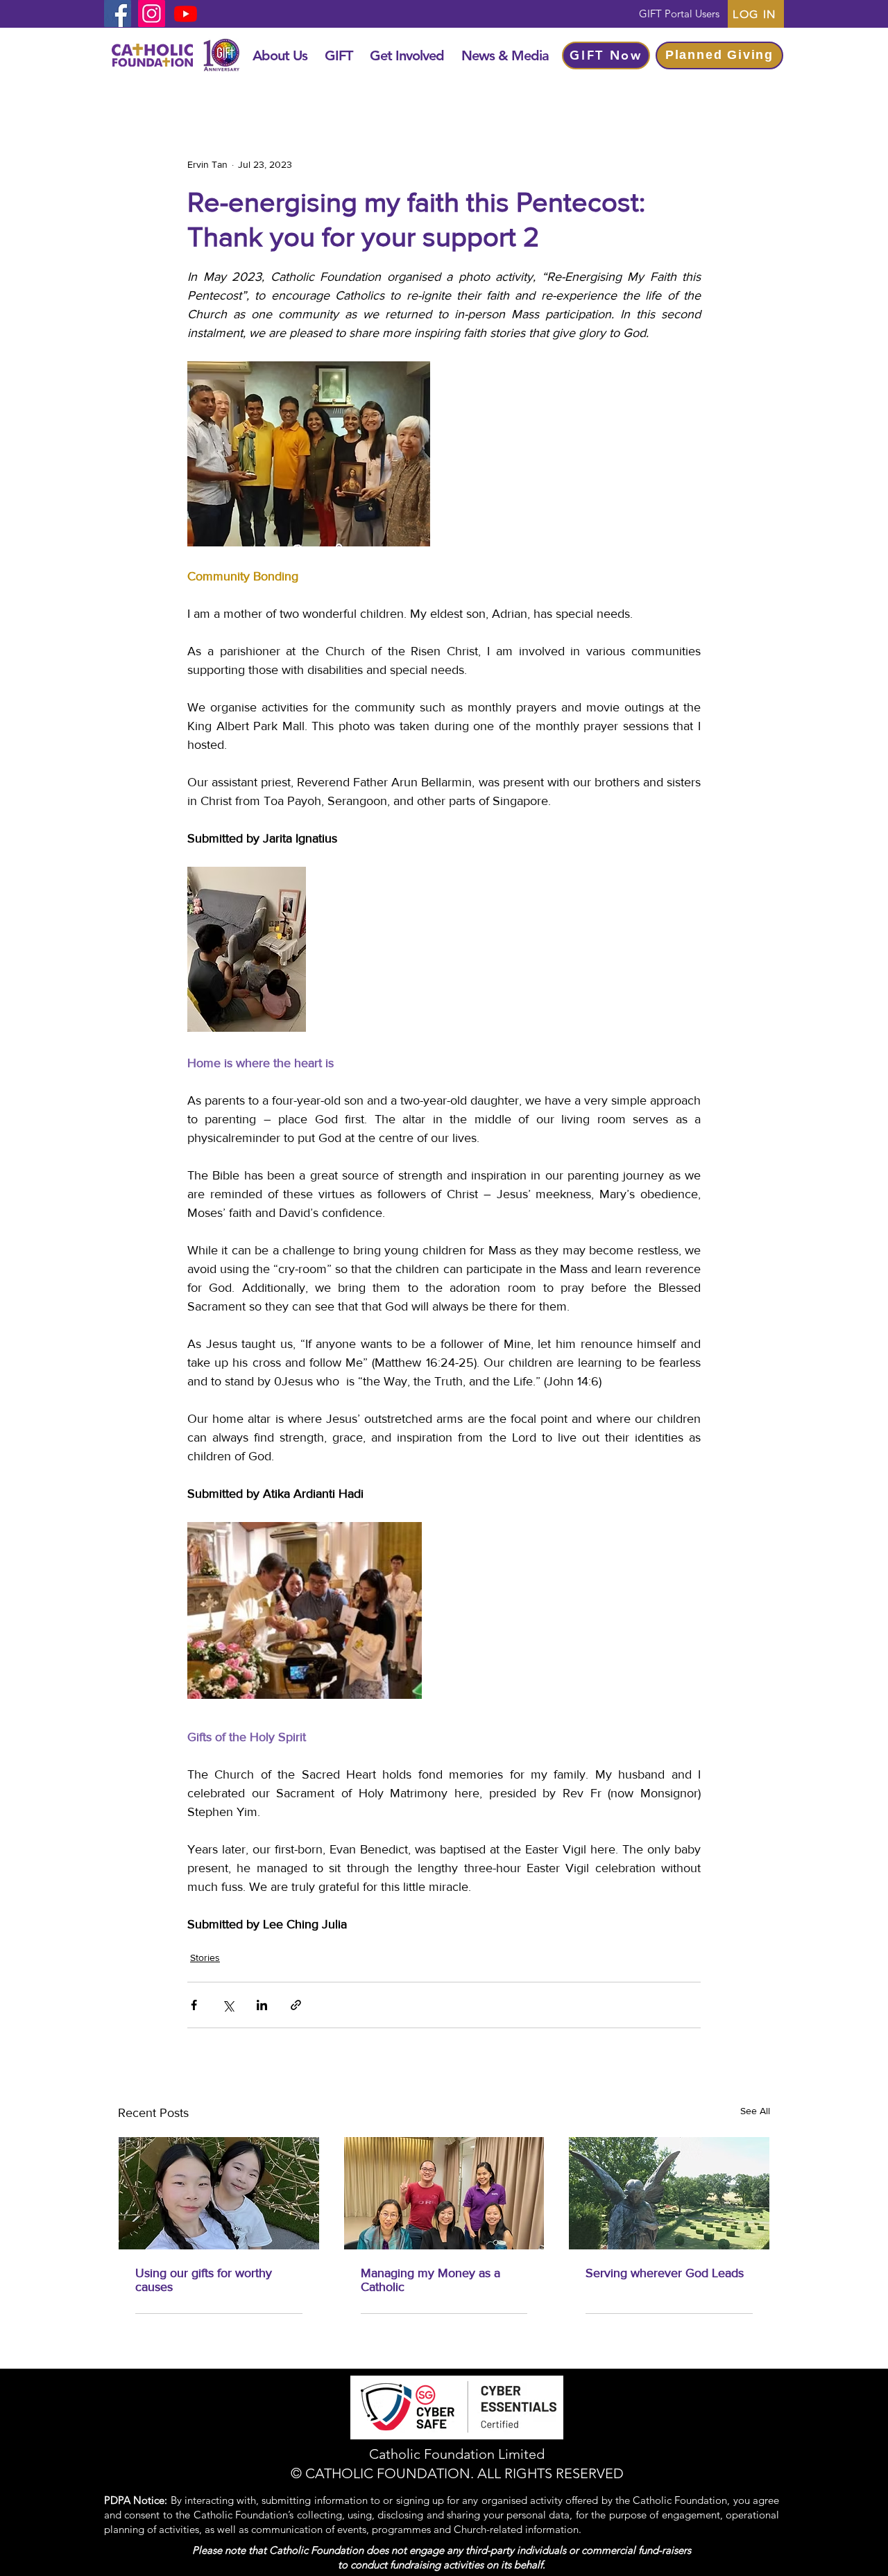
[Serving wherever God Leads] (669, 2193)
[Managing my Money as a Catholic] (444, 2193)
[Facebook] (118, 14)
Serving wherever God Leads (665, 2273)
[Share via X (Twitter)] (228, 2005)
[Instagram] (152, 14)
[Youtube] (186, 14)
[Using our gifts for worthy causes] (219, 2193)
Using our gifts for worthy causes (204, 2280)
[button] (280, 55)
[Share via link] (296, 2005)
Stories (205, 1957)
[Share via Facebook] (194, 2005)
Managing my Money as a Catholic (430, 2280)
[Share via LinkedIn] (262, 2005)
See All (755, 2111)
